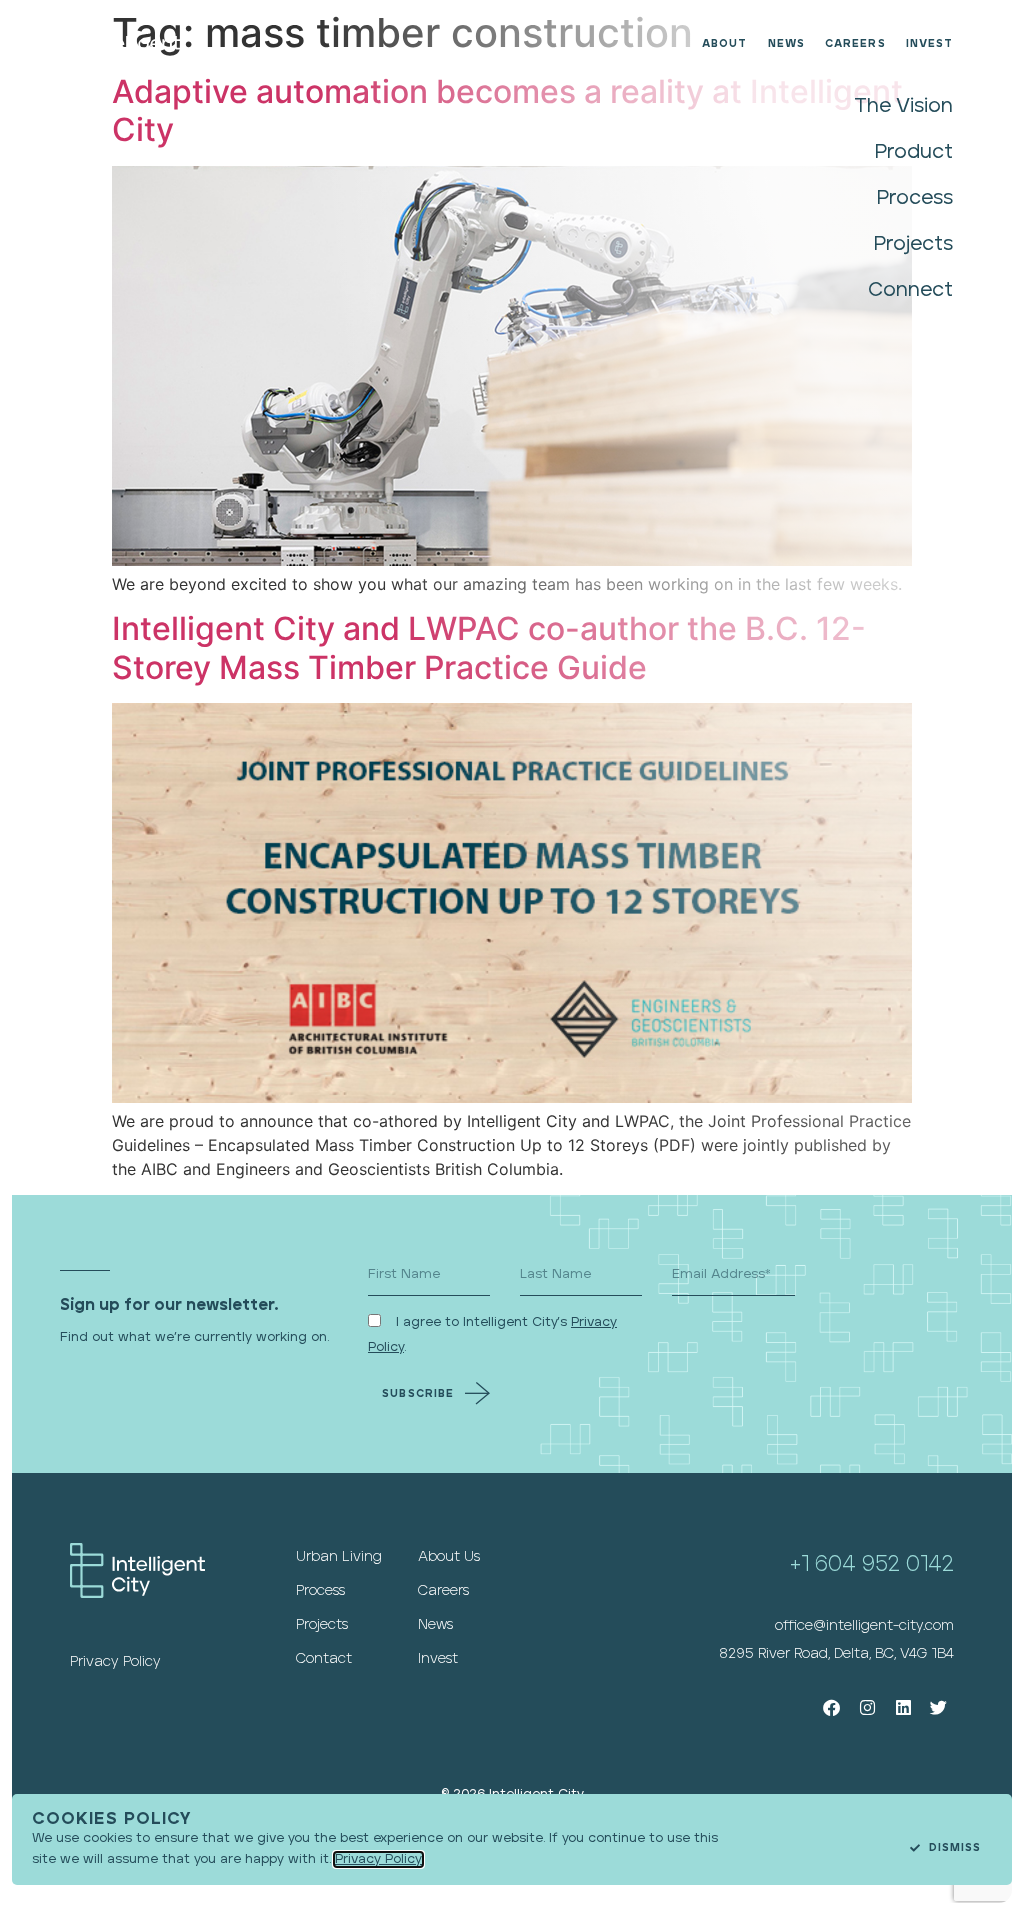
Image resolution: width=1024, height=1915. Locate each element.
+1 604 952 (848, 1564)
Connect (910, 290)
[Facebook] (832, 1707)
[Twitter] (938, 1707)
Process (915, 198)
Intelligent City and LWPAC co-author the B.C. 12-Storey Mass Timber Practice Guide (489, 647)
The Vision (903, 106)
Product (914, 152)
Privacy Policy (378, 1859)
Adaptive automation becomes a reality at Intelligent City (507, 110)
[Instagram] (867, 1707)
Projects (913, 244)
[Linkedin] (903, 1707)
